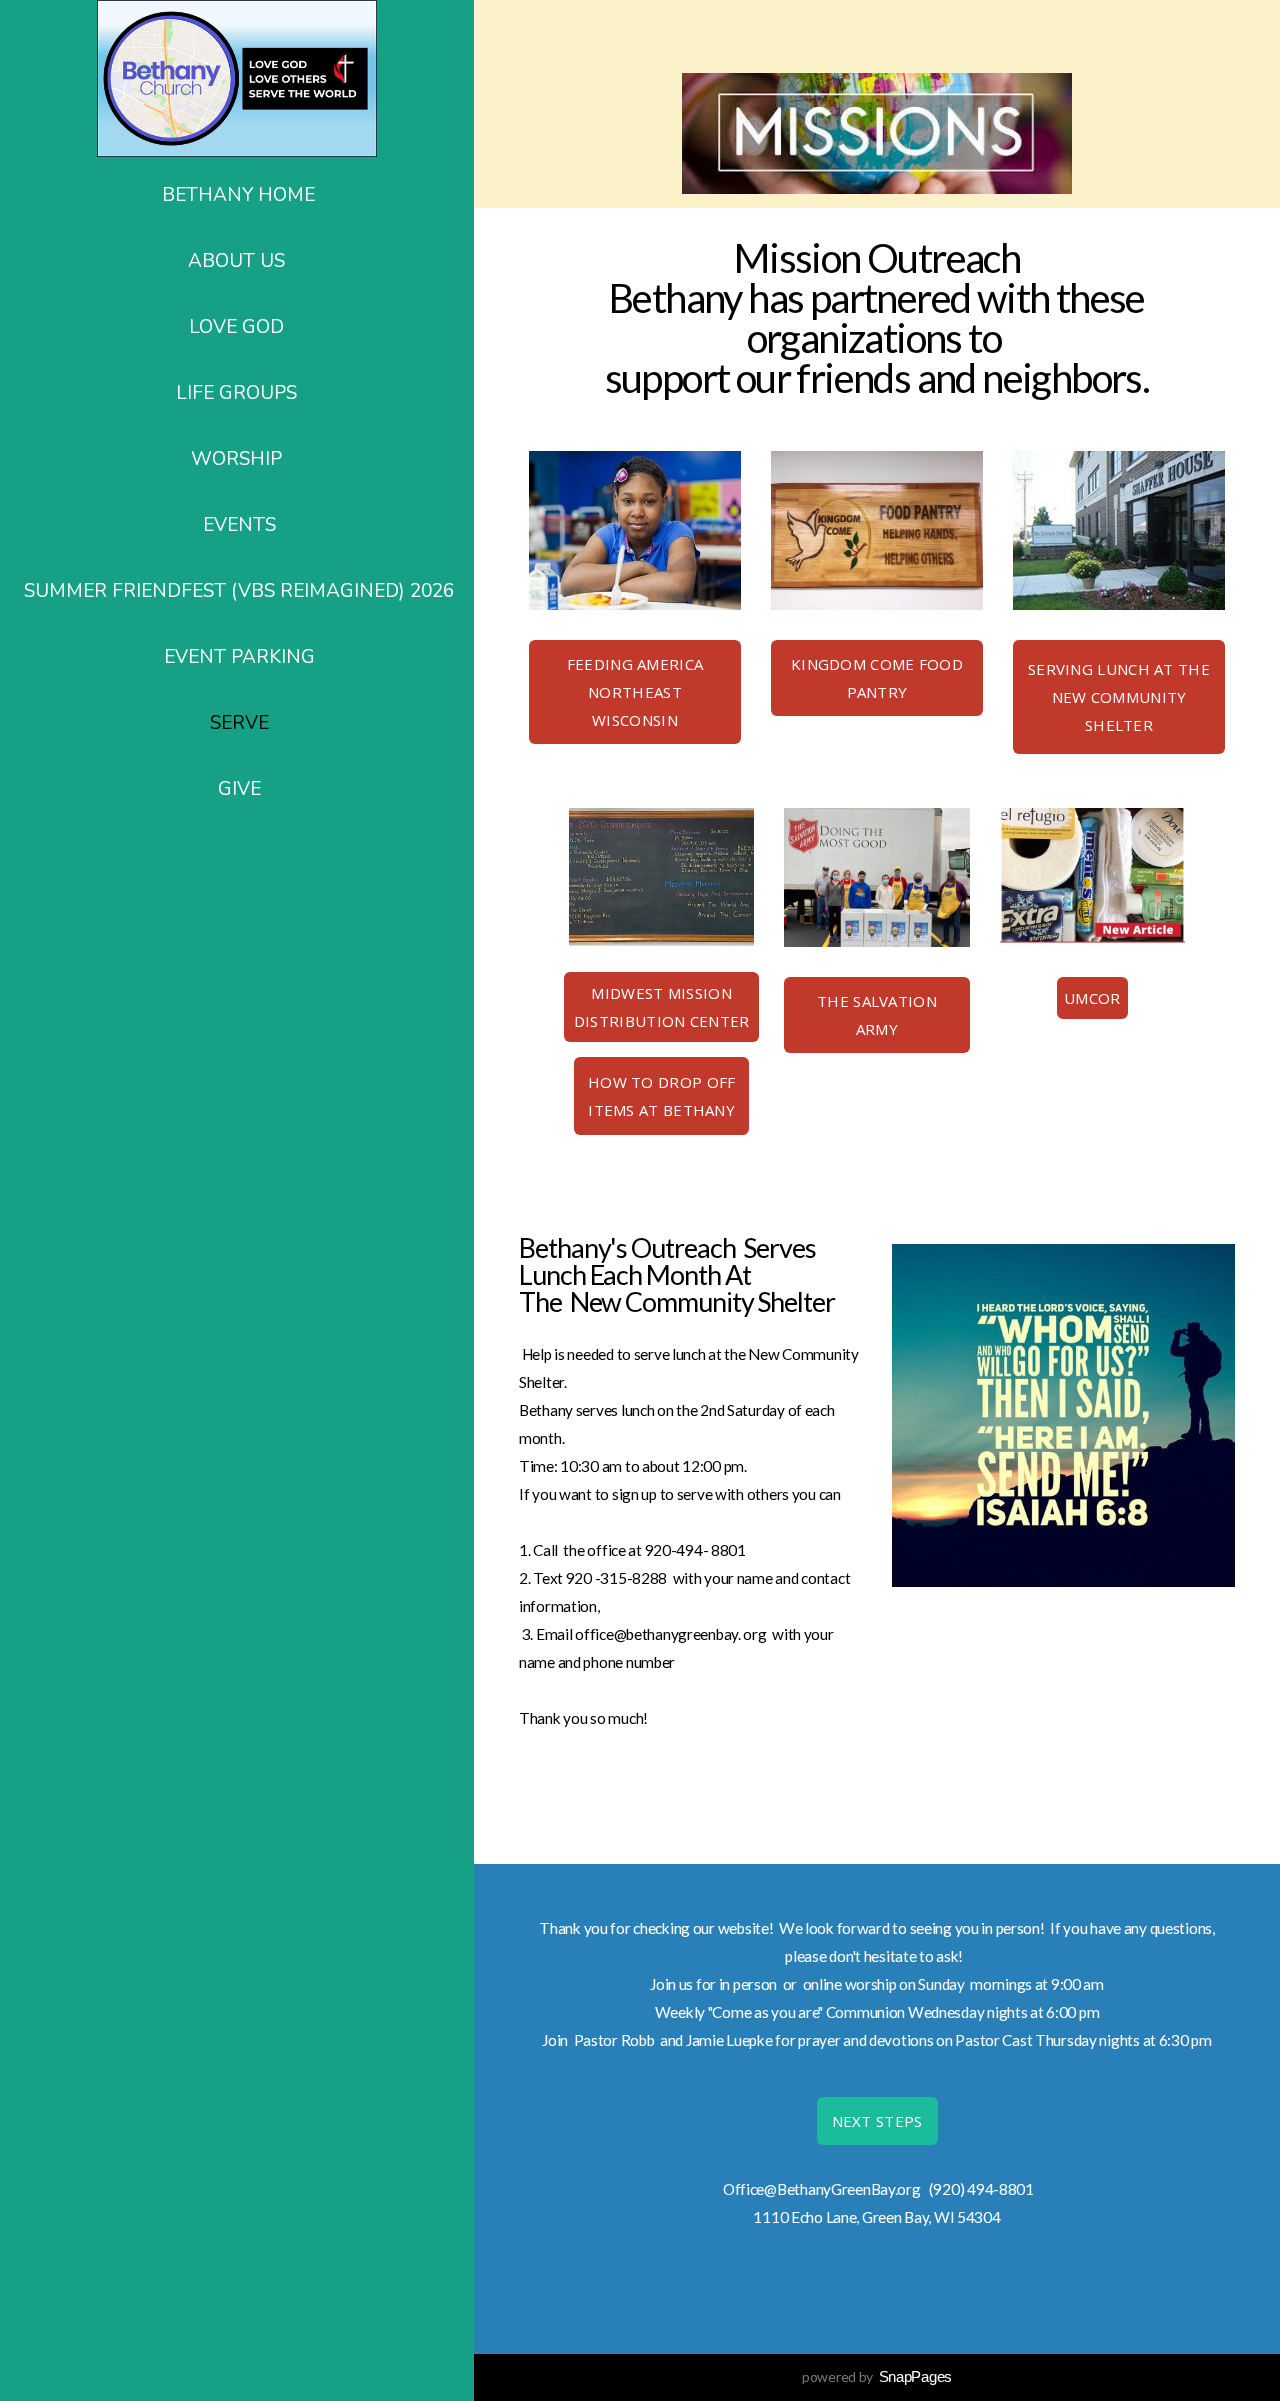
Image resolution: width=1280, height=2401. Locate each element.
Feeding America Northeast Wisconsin (635, 692)
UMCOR (1092, 998)
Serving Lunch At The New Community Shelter (1119, 697)
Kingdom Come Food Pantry (877, 678)
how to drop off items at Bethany (662, 1096)
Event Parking (239, 657)
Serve (239, 723)
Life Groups (239, 393)
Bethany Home (238, 195)
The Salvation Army (877, 1015)
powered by (877, 2376)
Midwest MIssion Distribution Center (662, 1007)
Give (239, 789)
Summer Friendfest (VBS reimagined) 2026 (239, 591)
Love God (239, 327)
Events (239, 525)
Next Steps (877, 2121)
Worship (239, 459)
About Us (239, 261)
